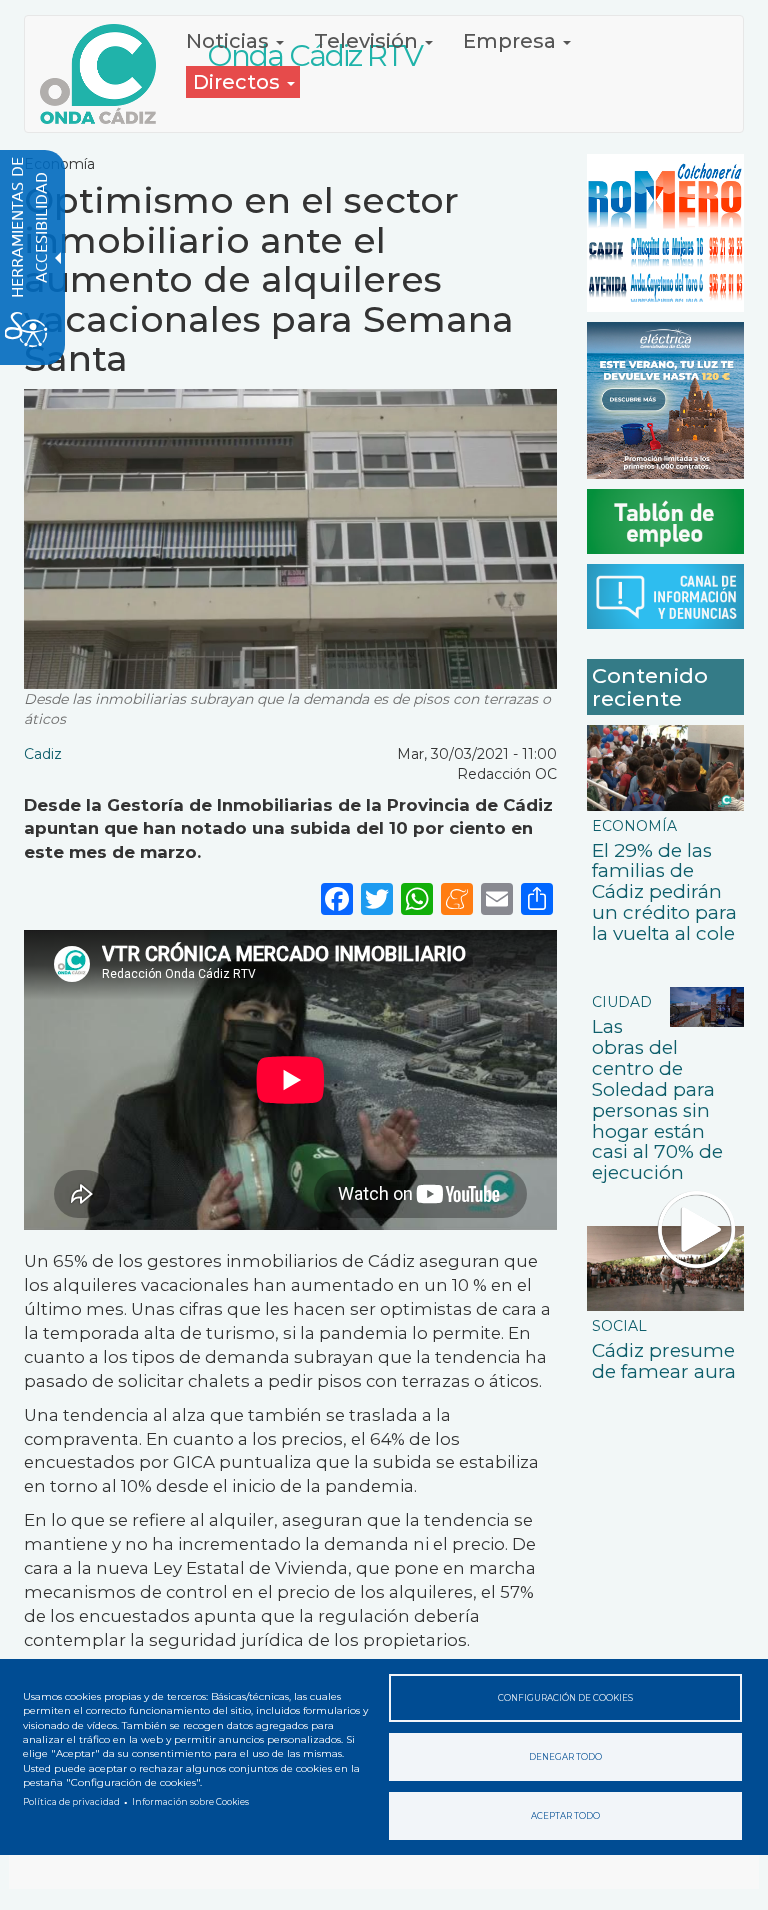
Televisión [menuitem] (368, 41)
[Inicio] (105, 74)
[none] (537, 897)
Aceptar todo (565, 1816)
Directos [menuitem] (239, 82)
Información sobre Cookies (190, 1802)
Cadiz (43, 754)
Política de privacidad (71, 1802)
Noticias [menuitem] (230, 41)
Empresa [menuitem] (512, 41)
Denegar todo (565, 1757)
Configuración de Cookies (565, 1698)
